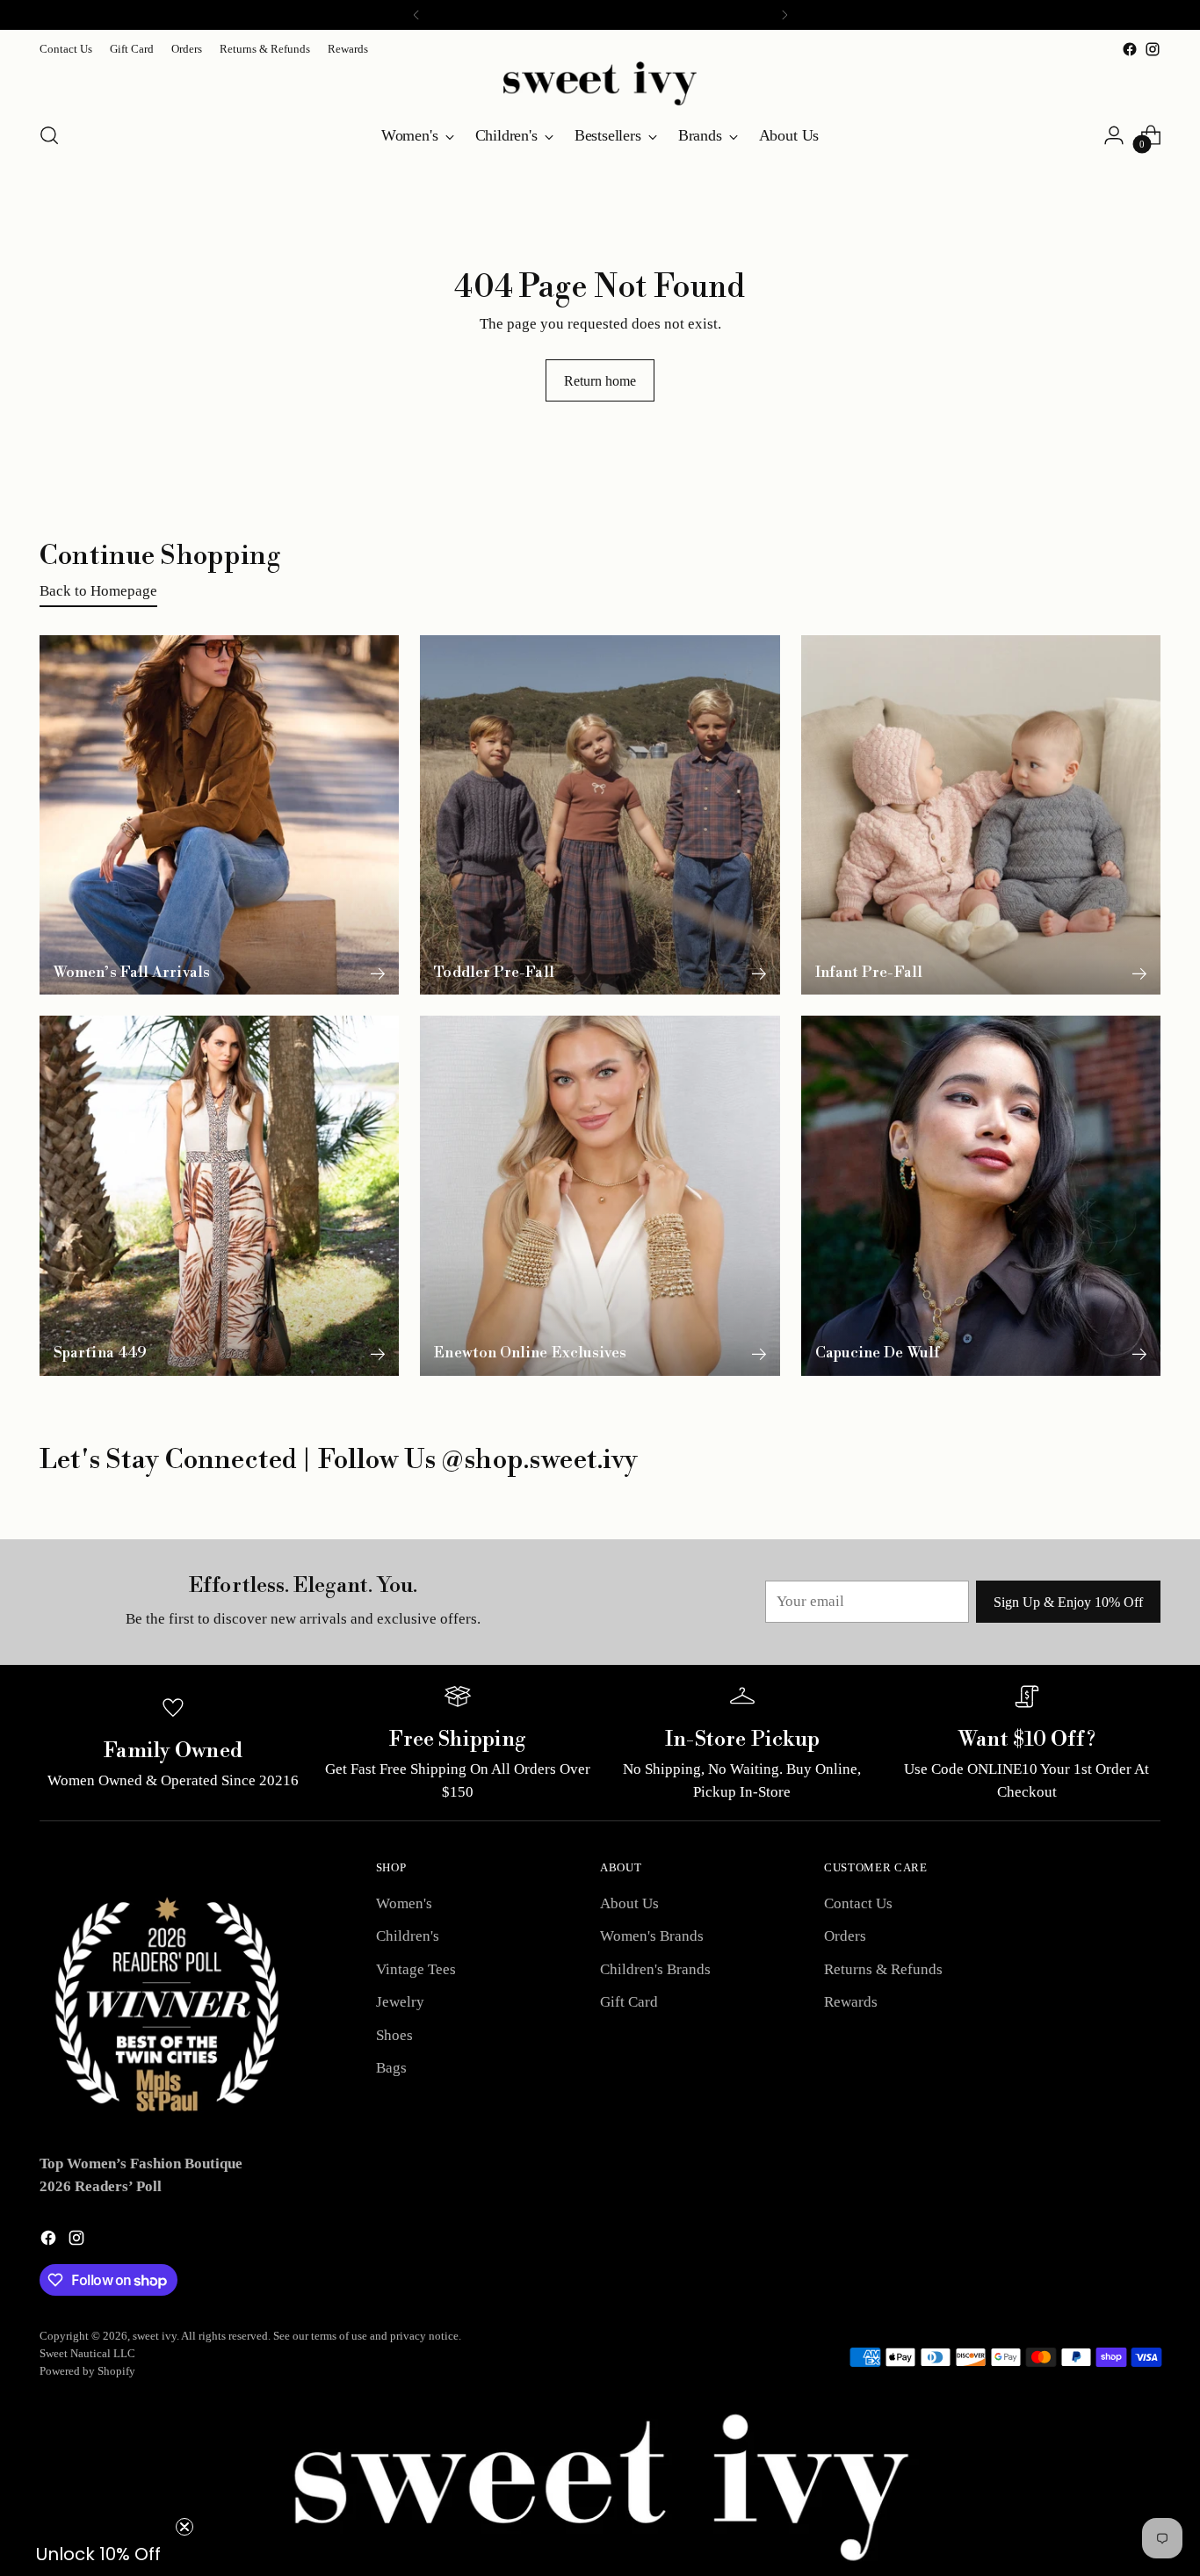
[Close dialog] (1178, 22)
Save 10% (900, 1395)
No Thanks (900, 1456)
